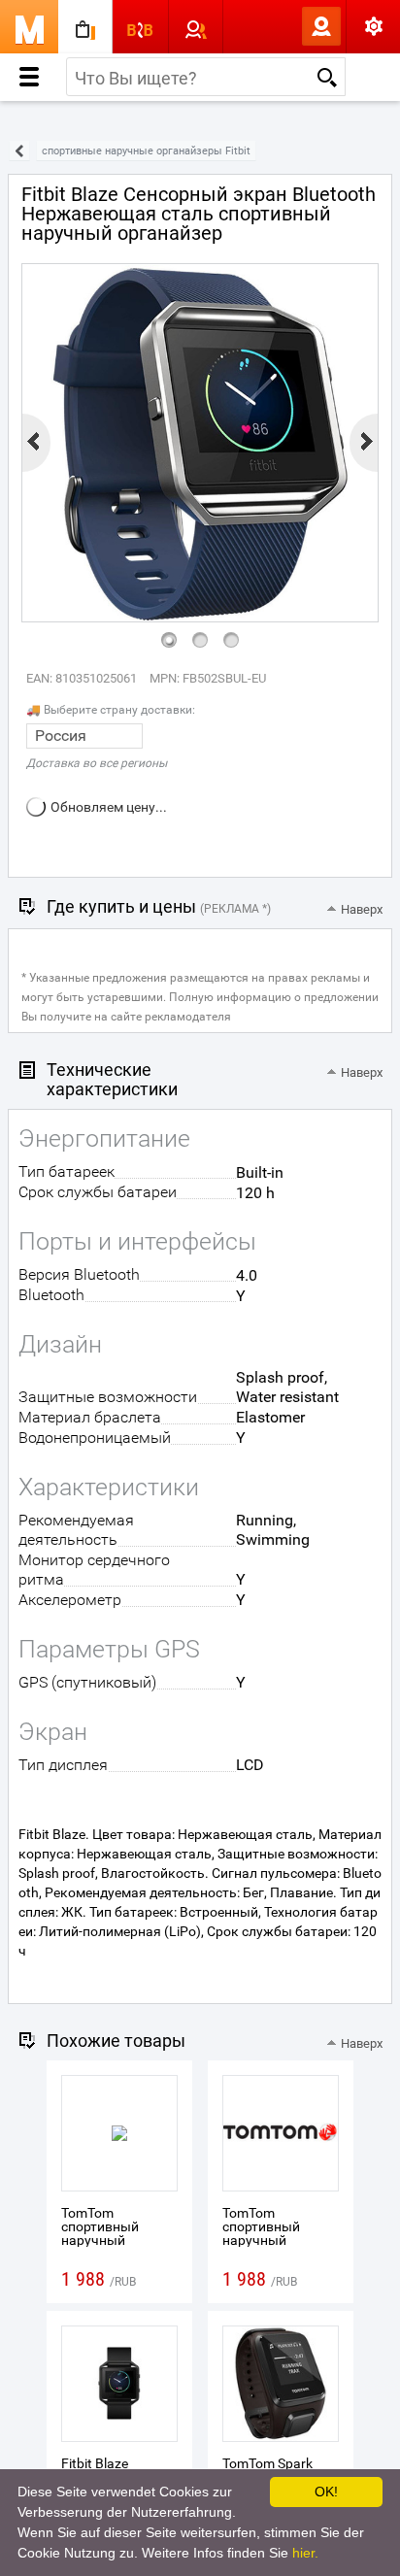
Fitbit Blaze (95, 2463)
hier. (305, 2553)
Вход (289, 26)
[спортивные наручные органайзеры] (19, 151)
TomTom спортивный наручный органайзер (100, 2233)
